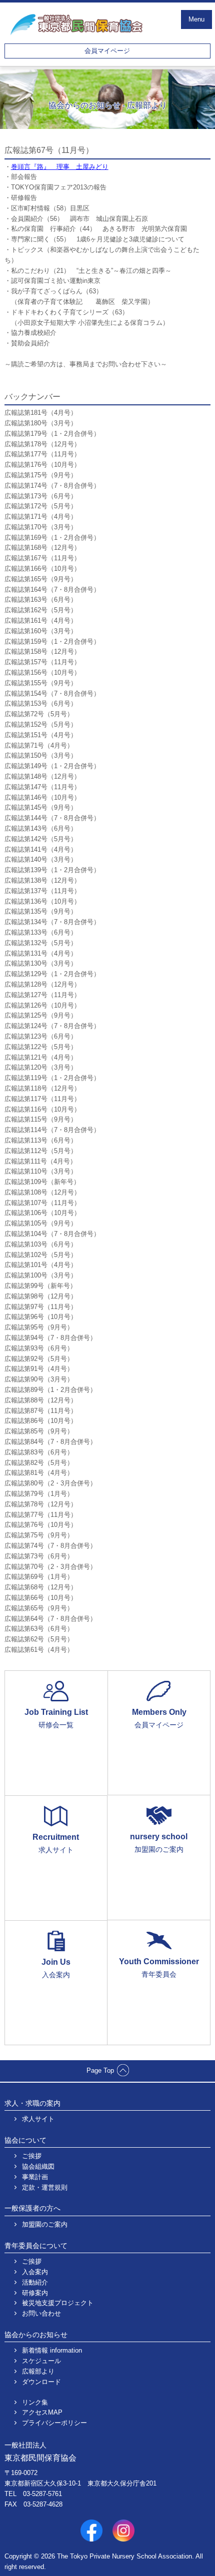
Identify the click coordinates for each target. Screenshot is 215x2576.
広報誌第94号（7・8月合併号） (50, 1338)
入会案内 (35, 2272)
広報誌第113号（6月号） (41, 1140)
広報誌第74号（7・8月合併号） (50, 1546)
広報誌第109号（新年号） (42, 1182)
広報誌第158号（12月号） (42, 651)
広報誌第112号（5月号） (41, 1151)
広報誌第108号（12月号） (42, 1192)
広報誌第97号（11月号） (41, 1307)
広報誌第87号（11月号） (41, 1411)
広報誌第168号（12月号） (42, 548)
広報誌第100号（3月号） (41, 1275)
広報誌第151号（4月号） (41, 735)
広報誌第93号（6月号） (39, 1348)
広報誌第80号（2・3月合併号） (50, 1483)
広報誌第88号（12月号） (41, 1400)
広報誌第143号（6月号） (41, 828)
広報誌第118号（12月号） (42, 1088)
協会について (25, 2140)
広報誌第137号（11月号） (42, 891)
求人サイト (38, 2119)
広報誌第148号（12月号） (42, 776)
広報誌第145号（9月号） (41, 807)
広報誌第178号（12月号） (42, 444)
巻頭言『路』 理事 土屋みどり (60, 167)
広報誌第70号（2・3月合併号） (50, 1567)
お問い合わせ (41, 2313)
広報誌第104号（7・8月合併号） (52, 1234)
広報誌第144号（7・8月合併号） (52, 818)
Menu (196, 19)
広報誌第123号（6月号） (41, 1036)
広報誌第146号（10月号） (42, 797)
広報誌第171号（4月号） (41, 517)
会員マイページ (107, 51)
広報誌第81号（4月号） (39, 1473)
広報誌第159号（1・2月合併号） (52, 642)
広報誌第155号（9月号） (41, 683)
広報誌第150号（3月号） (41, 755)
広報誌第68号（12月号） (41, 1587)
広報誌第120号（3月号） (41, 1067)
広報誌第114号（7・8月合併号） (52, 1130)
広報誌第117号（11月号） (42, 1099)
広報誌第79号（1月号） (39, 1494)
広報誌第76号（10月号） (41, 1525)
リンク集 (35, 2402)
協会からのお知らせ (36, 2335)
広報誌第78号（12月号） (41, 1504)
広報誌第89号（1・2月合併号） (50, 1390)
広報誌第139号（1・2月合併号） (52, 870)
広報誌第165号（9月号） (41, 579)
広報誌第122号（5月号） (41, 1047)
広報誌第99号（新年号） (40, 1286)
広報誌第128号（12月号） (42, 984)
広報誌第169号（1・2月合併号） (52, 538)
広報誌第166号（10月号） (42, 569)
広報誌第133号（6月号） (41, 932)
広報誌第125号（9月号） (41, 1015)
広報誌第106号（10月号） (42, 1213)
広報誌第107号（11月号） (42, 1203)
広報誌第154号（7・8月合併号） (52, 693)
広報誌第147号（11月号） (42, 787)
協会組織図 (38, 2166)
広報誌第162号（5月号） (41, 610)
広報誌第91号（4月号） (39, 1369)
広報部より (38, 2371)
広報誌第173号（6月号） (41, 496)
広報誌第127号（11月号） (42, 995)
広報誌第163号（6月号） (41, 600)
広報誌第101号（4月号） (41, 1265)
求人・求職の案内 (32, 2103)
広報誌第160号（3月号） (41, 631)
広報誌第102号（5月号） (41, 1255)
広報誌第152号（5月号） (41, 724)
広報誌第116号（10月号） (42, 1109)
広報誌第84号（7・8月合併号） (50, 1442)
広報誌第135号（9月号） (41, 911)
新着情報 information (52, 2350)
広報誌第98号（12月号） (41, 1296)
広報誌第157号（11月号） (42, 662)
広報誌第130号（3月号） (41, 963)
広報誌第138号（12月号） (42, 880)
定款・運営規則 (45, 2187)
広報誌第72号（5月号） (39, 714)
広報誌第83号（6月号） (39, 1452)
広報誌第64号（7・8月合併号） (50, 1619)
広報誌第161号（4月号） (41, 621)
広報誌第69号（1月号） (39, 1577)
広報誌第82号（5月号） (39, 1463)
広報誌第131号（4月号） (41, 953)
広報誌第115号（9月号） (41, 1119)
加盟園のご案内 (45, 2224)
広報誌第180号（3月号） (41, 423)
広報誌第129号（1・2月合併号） (52, 974)
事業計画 (35, 2177)
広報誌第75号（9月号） (39, 1535)
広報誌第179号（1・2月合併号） (52, 434)
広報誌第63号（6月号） (39, 1629)
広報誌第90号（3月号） (39, 1379)
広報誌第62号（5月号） (39, 1639)
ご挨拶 (32, 2156)
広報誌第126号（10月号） (42, 1005)
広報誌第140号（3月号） (41, 859)
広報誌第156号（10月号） (42, 672)
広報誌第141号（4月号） (41, 849)
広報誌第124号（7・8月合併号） (52, 1026)
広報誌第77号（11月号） (41, 1515)
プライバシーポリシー (54, 2423)
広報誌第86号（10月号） (41, 1421)
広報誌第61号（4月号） (39, 1650)
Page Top (100, 2070)
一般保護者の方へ (32, 2208)
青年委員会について (36, 2246)
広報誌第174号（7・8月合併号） (52, 486)
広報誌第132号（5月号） (41, 943)
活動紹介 (35, 2282)
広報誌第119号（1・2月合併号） (52, 1078)
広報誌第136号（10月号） (42, 901)
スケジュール (41, 2361)
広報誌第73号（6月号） (39, 1556)
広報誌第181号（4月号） (41, 413)
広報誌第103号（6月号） (41, 1244)
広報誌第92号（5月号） (39, 1359)
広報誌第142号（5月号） (41, 839)
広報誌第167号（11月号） (42, 558)
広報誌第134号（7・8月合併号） (52, 922)
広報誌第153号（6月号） (41, 703)
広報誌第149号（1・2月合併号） (52, 766)
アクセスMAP (42, 2412)
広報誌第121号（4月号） (41, 1057)
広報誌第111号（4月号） (40, 1161)
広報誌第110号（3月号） (41, 1171)
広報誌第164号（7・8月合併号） (52, 590)
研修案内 (35, 2293)
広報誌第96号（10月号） (41, 1317)
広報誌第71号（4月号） (39, 745)
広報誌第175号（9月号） (41, 475)
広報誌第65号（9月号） (39, 1608)
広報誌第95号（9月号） (39, 1327)
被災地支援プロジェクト (58, 2303)
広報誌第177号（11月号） (42, 454)
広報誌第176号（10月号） (42, 465)
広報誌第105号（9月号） (41, 1223)
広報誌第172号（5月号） (41, 506)
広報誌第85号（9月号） (39, 1431)
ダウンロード (41, 2382)
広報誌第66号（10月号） (41, 1598)
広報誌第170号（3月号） (41, 527)
